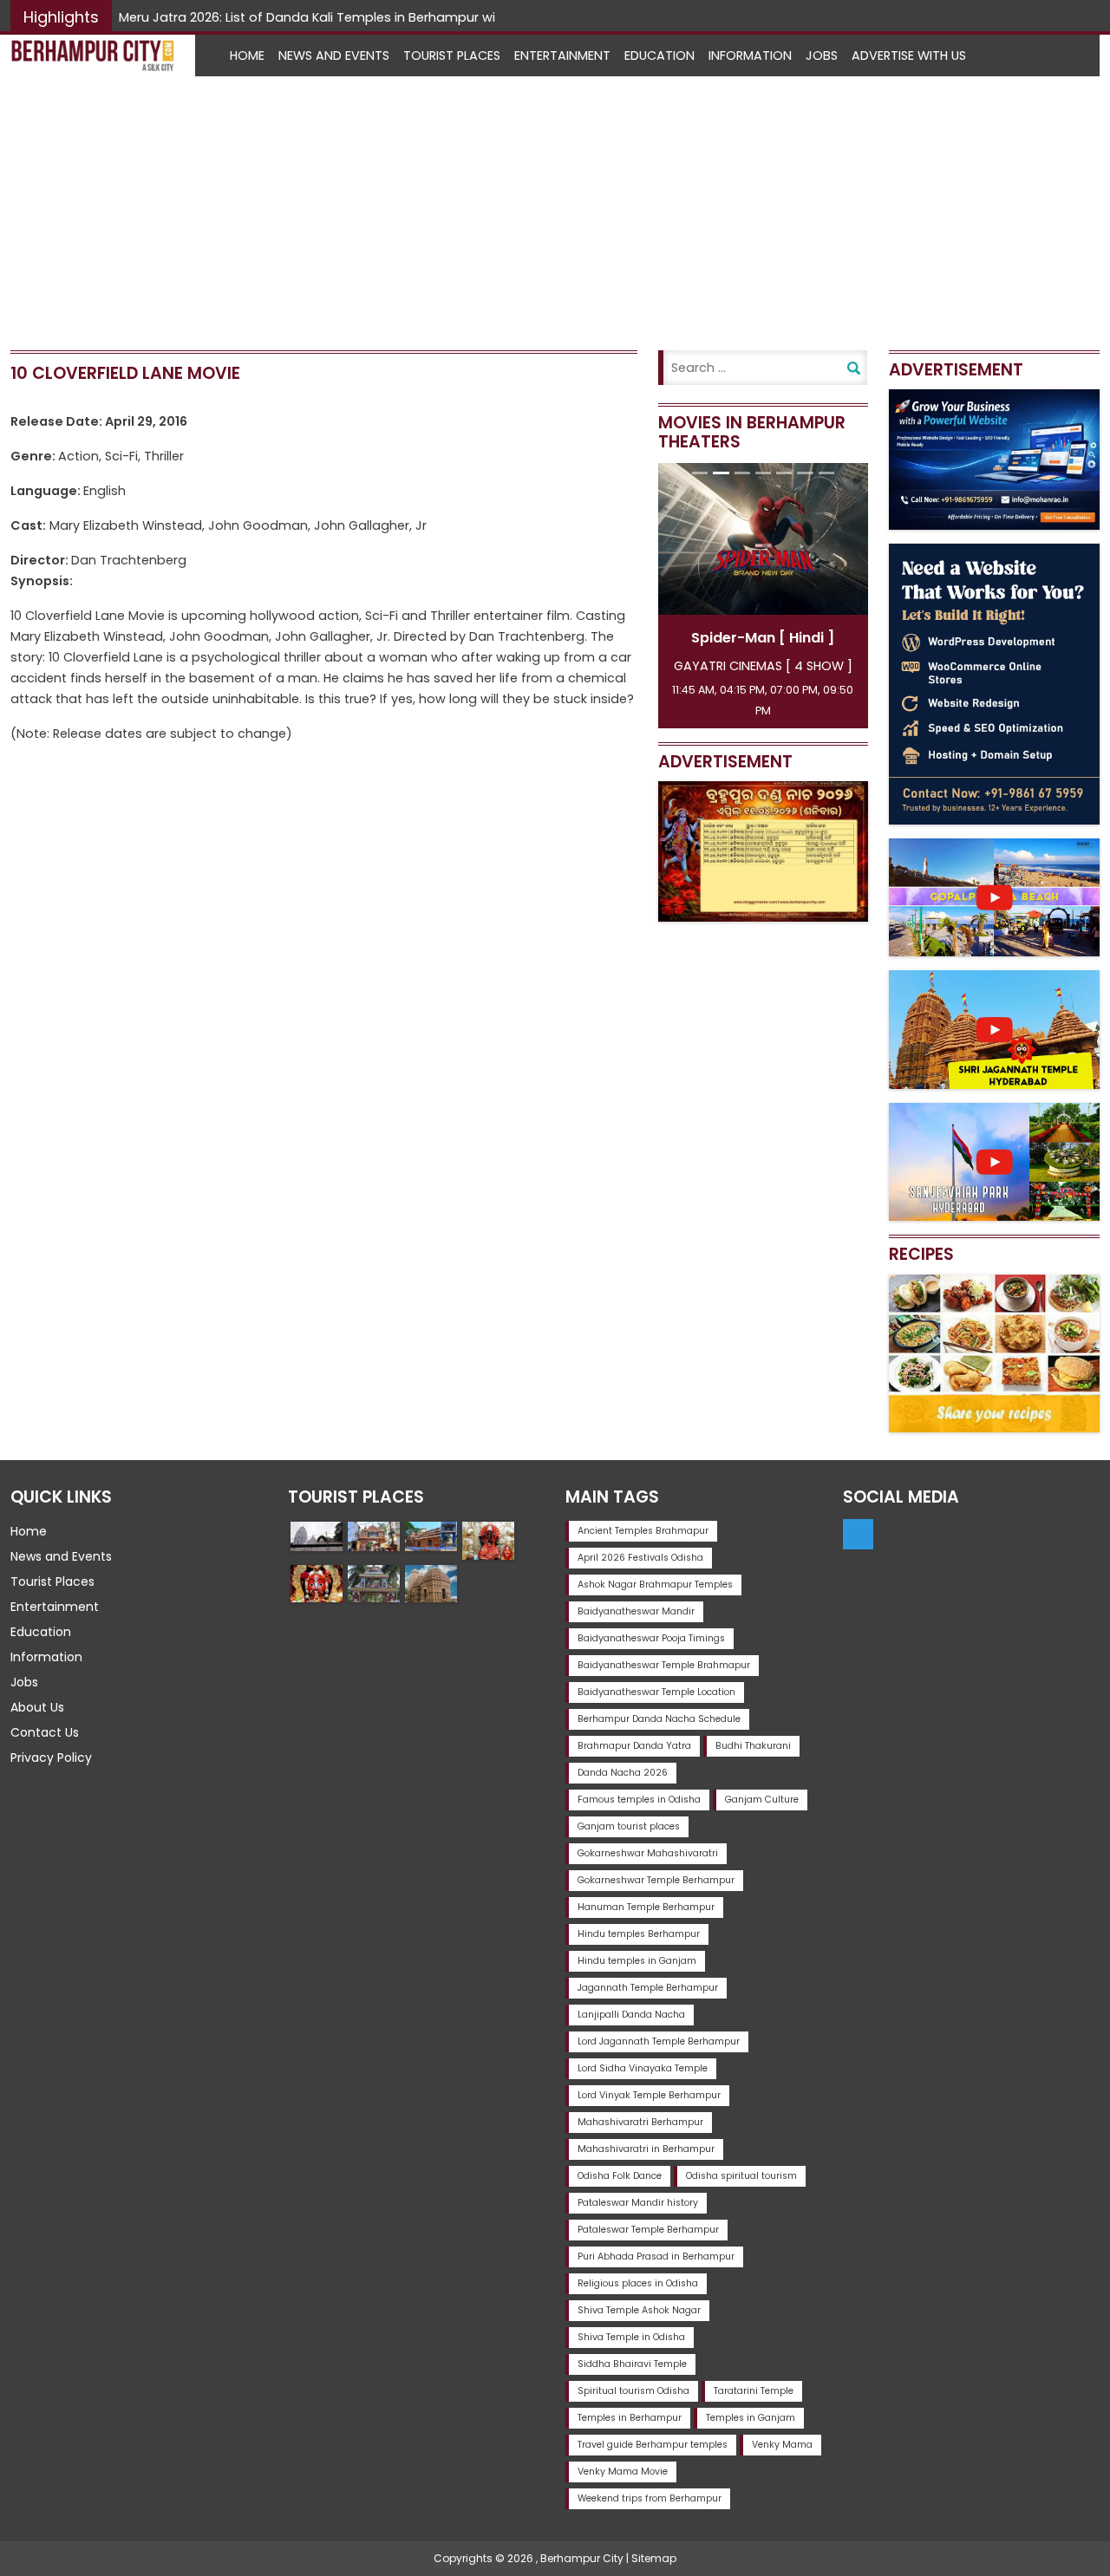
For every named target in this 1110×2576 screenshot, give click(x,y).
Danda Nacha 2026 (623, 1773)
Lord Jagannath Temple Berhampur (659, 2041)
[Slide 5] (784, 473)
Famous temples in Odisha (639, 1800)
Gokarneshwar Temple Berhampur (656, 1880)
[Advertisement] (555, 206)
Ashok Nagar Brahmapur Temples (655, 1585)
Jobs (822, 55)
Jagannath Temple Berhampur (648, 1988)
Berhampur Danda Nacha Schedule (659, 1719)
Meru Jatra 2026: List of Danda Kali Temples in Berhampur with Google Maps (357, 17)
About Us (37, 1707)
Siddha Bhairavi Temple (632, 2364)
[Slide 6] (805, 473)
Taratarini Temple (754, 2391)
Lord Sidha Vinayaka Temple (643, 2068)
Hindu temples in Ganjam (637, 1961)
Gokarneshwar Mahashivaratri (648, 1853)
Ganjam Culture (762, 1800)
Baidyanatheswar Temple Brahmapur (664, 1665)
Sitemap (654, 2558)
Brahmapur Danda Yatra (634, 1746)
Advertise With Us (909, 55)
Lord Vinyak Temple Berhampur (649, 2095)
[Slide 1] (700, 473)
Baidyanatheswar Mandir (636, 1611)
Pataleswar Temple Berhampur (648, 2230)
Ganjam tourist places (629, 1826)
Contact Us (45, 1732)
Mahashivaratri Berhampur (640, 2122)
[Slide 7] (826, 473)
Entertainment (562, 55)
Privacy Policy (51, 1758)
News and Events (334, 55)
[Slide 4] (763, 473)
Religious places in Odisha (638, 2283)
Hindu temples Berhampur (639, 1934)
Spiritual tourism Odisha (633, 2391)
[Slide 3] (742, 473)
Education (659, 55)
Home (247, 55)
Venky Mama (782, 2445)
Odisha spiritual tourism (741, 2176)
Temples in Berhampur (630, 2418)
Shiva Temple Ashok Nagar (639, 2310)
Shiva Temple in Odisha (631, 2337)
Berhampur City (582, 2558)
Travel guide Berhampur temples (653, 2445)
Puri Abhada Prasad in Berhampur (656, 2256)
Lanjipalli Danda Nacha (631, 2015)
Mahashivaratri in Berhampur (646, 2149)
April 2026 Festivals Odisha (640, 1558)
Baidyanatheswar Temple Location (656, 1692)
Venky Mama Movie (623, 2472)
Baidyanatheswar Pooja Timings (651, 1638)
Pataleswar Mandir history (638, 2203)
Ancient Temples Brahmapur (643, 1531)
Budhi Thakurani (753, 1746)
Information (750, 55)
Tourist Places (452, 55)
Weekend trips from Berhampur (650, 2498)
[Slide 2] (721, 473)
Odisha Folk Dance (620, 2176)
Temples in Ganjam (751, 2418)
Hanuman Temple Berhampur (646, 1907)
